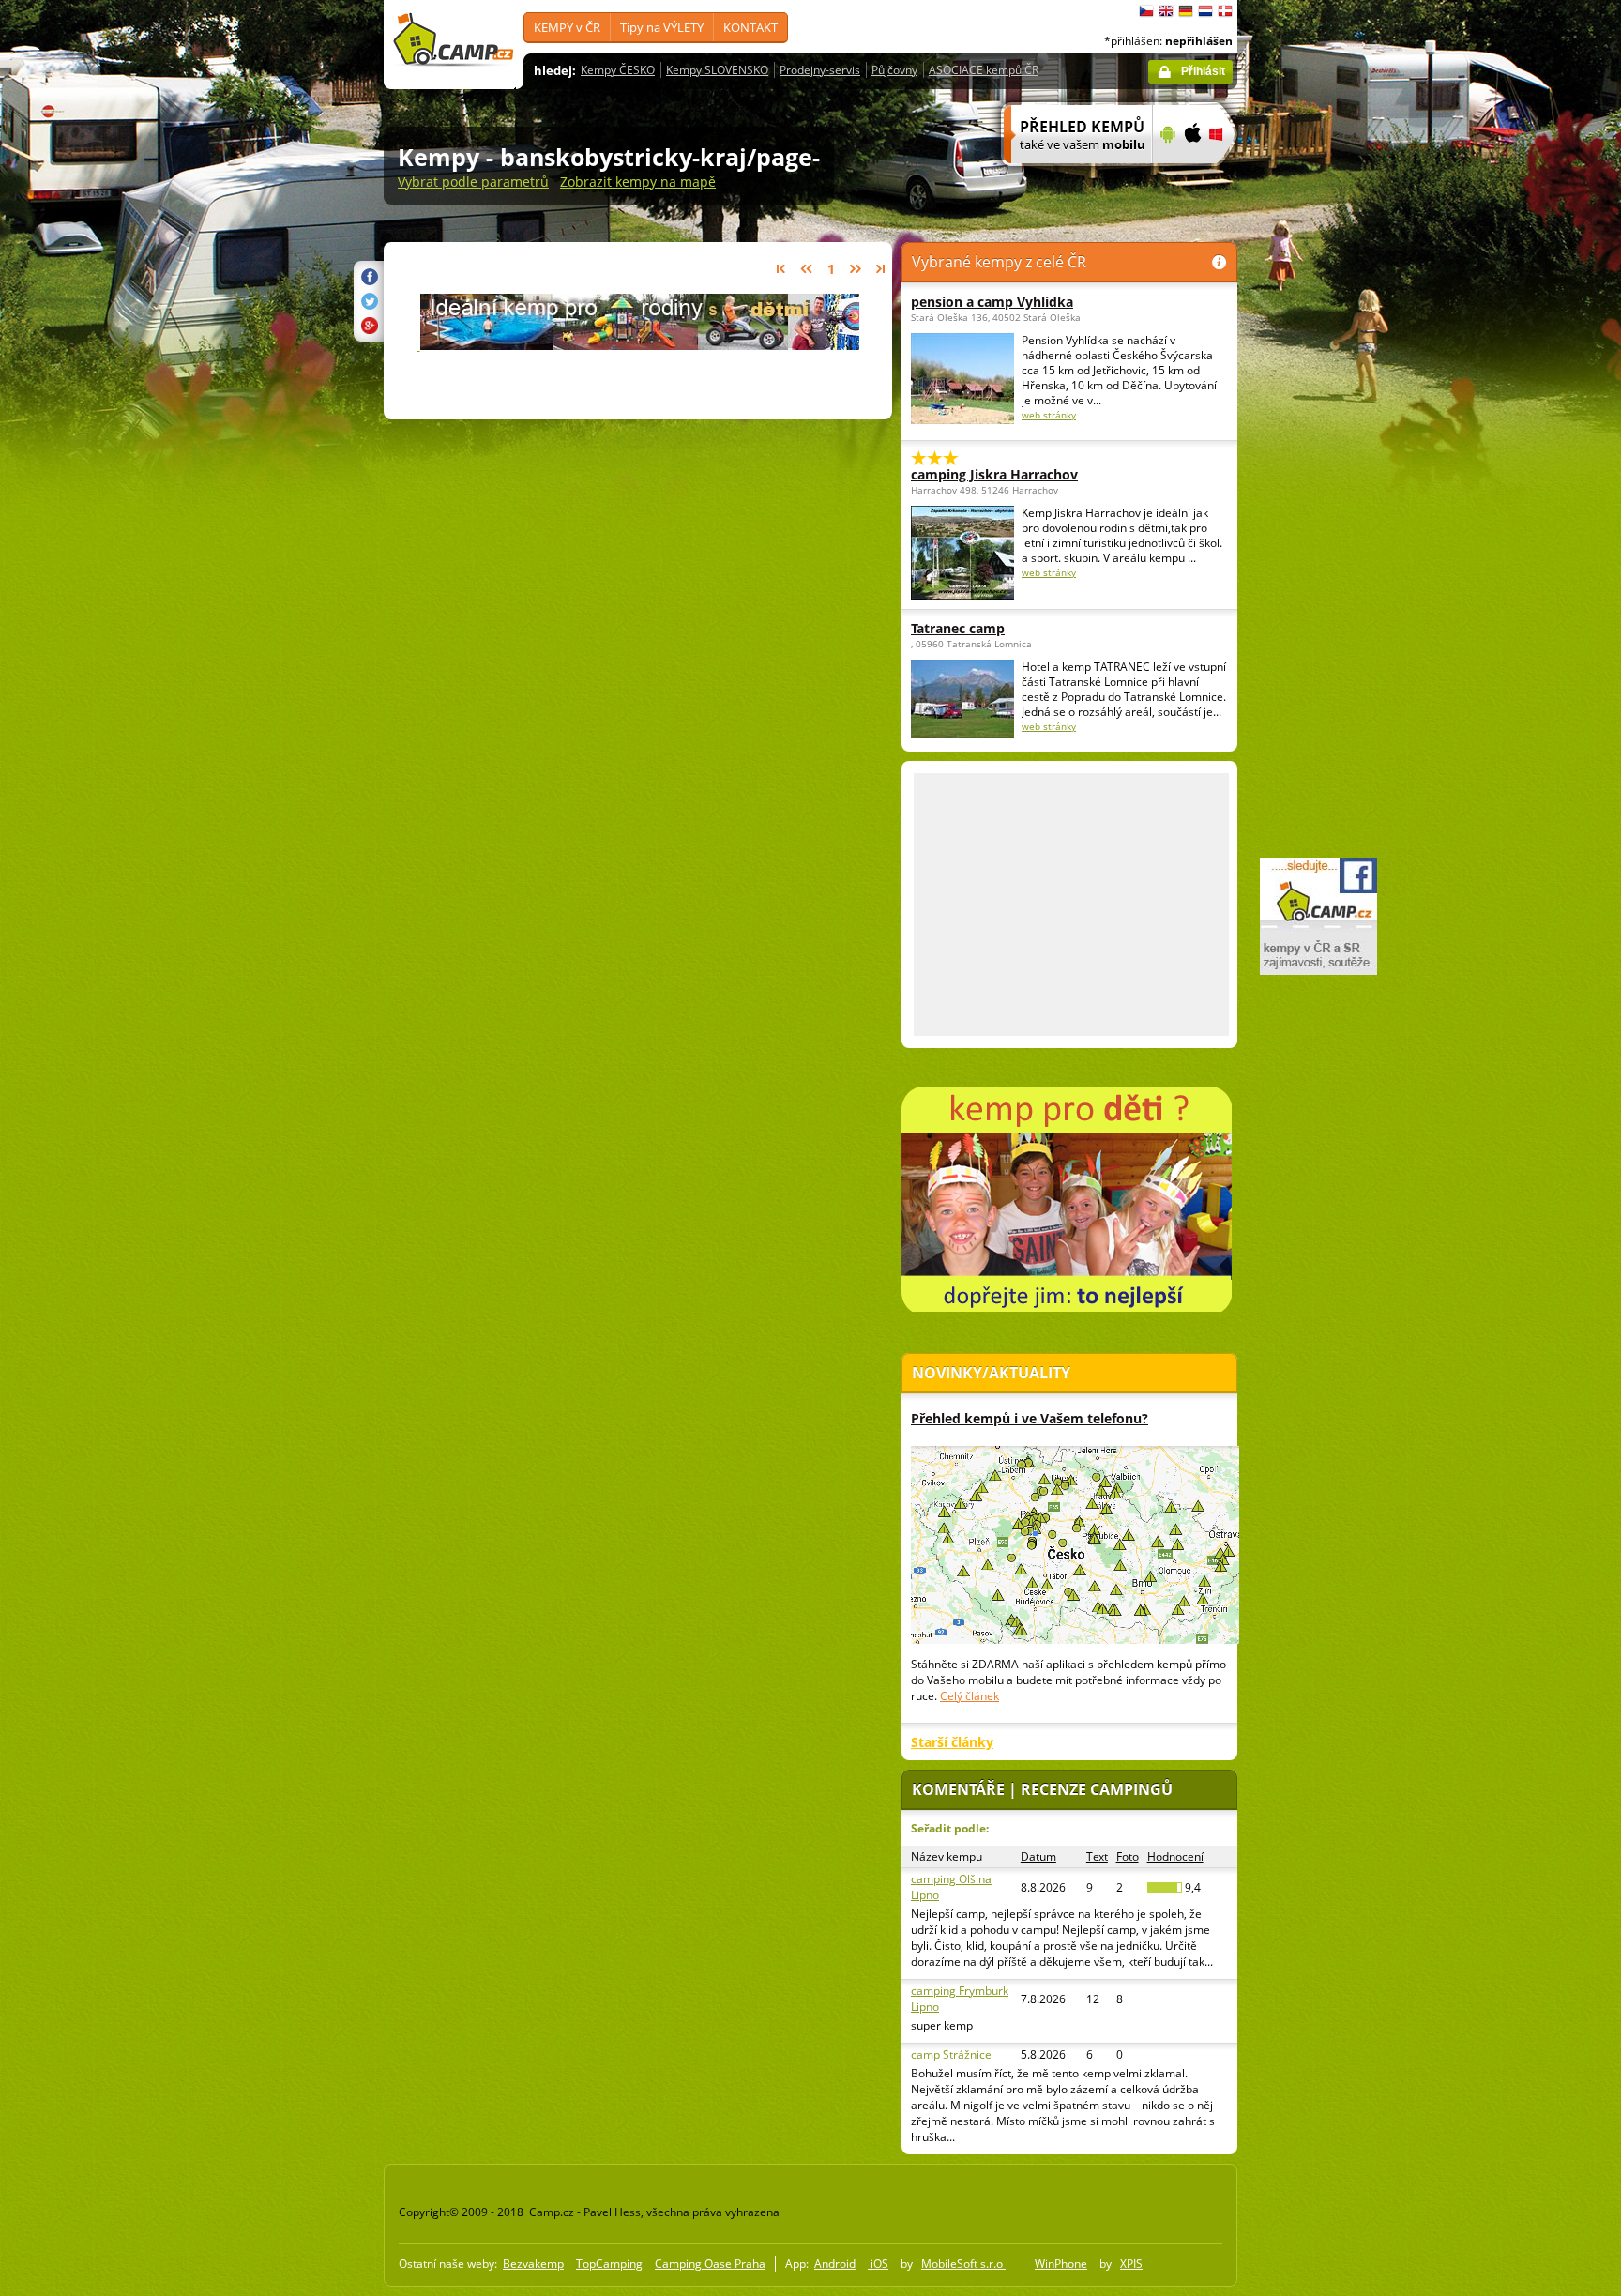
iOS (878, 2264)
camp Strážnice (951, 2054)
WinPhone (1061, 2264)
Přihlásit (1203, 71)
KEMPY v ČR (567, 27)
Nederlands (1205, 11)
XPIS (1131, 2264)
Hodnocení (1175, 1856)
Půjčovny (894, 70)
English (1166, 11)
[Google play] (1166, 175)
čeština (1146, 11)
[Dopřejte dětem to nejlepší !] (638, 337)
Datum (1038, 1856)
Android (835, 2264)
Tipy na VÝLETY (662, 27)
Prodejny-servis (820, 70)
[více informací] (1070, 175)
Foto (1128, 1856)
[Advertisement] (1316, 564)
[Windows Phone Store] (1227, 175)
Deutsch (1186, 11)
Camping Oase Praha (710, 2264)
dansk (1225, 11)
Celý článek (970, 1696)
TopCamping (609, 2264)
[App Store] (1192, 175)
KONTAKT (750, 27)
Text (1097, 1856)
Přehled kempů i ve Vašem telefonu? (1030, 1418)
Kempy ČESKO (618, 70)
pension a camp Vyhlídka (992, 302)
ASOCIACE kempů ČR (984, 70)
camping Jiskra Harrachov (994, 474)
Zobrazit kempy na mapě (638, 182)
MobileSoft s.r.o (963, 2264)
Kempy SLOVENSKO (717, 70)
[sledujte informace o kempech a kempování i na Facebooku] (1318, 971)
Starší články (952, 1742)
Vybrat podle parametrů (473, 182)
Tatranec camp (958, 628)
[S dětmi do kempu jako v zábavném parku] (1067, 1308)
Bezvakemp (533, 2264)
